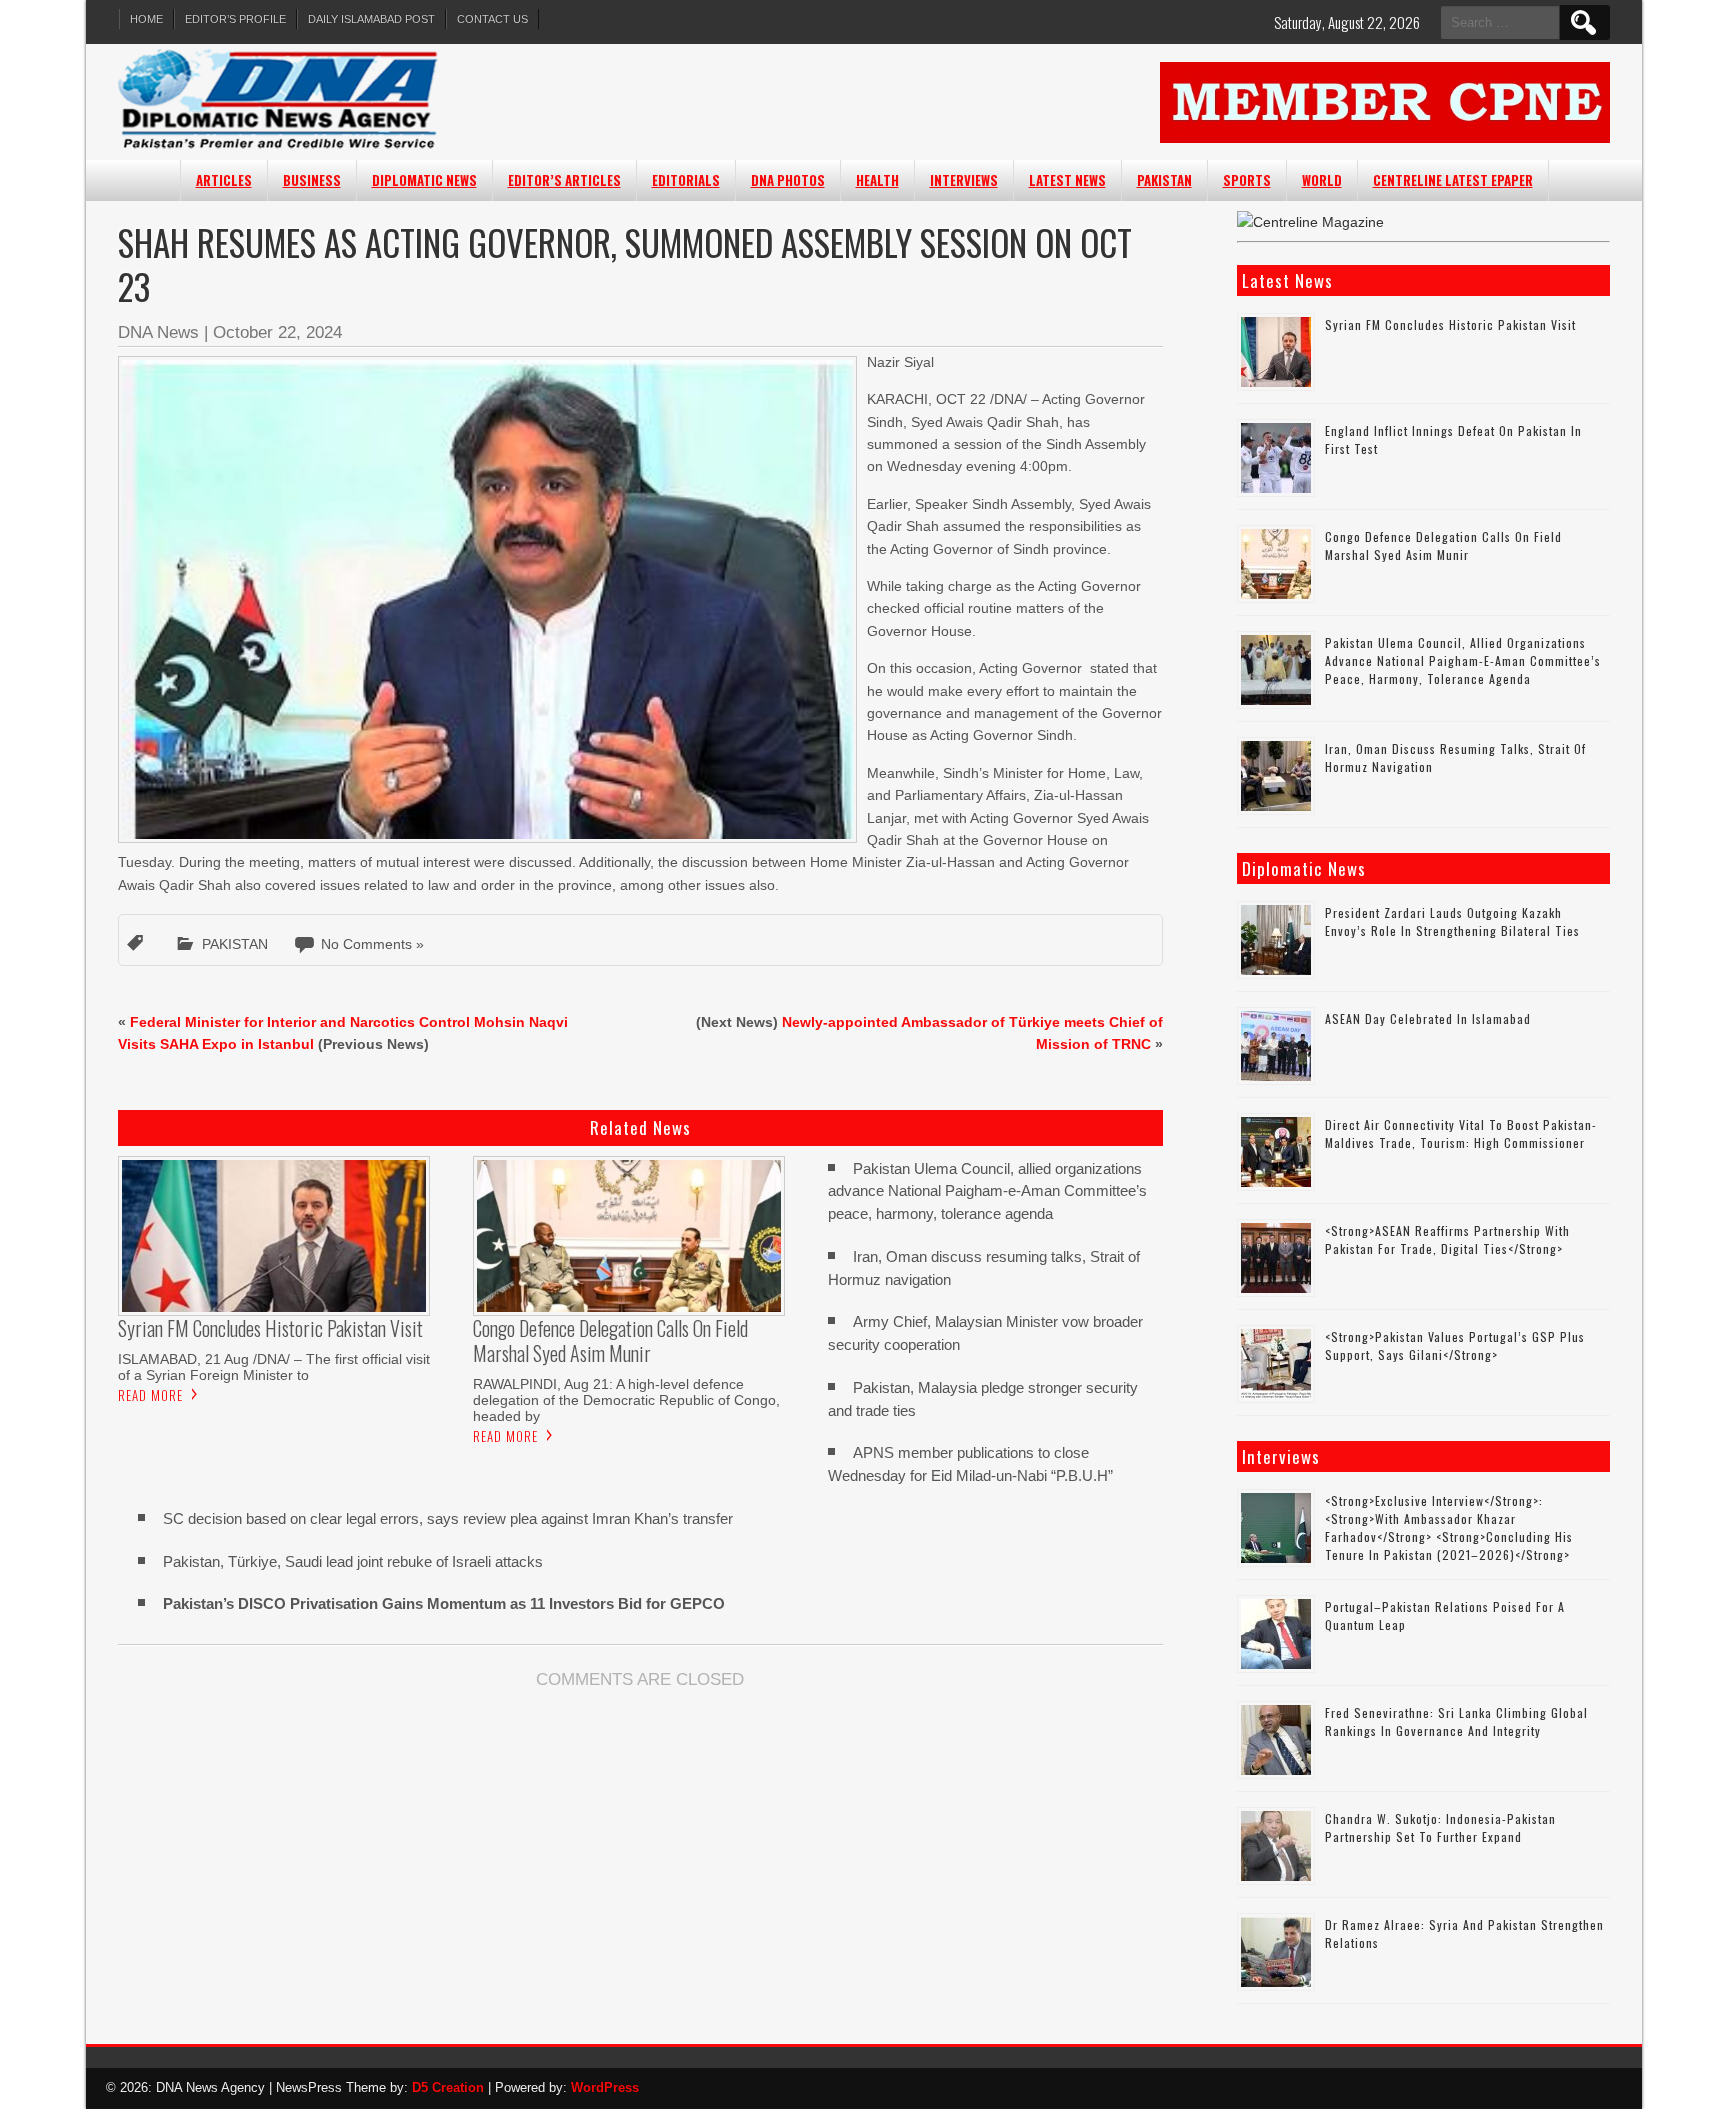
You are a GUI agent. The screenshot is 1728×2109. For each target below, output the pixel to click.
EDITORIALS (686, 180)
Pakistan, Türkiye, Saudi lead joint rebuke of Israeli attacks (353, 1561)
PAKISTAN (1164, 180)
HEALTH (877, 180)
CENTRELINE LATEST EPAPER (1453, 180)
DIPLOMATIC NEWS (424, 180)
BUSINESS (312, 180)
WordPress (605, 2087)
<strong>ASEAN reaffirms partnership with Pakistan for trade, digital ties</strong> (1447, 1239)
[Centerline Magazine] (1310, 222)
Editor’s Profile (235, 19)
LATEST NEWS (1067, 180)
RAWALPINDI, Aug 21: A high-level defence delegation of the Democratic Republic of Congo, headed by (626, 1400)
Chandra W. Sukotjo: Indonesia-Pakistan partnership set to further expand (1440, 1827)
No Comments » (372, 944)
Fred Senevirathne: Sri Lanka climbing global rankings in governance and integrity (1456, 1721)
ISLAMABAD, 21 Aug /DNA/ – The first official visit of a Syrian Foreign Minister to (274, 1367)
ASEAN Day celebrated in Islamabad (1428, 1018)
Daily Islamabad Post (371, 19)
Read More (150, 1395)
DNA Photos (788, 180)
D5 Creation (448, 2087)
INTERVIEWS (964, 180)
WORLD (1322, 180)
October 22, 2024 (277, 332)
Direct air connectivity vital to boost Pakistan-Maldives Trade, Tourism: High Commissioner (1461, 1133)
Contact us (492, 19)
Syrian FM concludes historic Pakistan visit (1450, 324)
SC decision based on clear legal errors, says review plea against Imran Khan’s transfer (448, 1518)
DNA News (158, 332)
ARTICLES (224, 180)
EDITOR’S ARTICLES (564, 180)
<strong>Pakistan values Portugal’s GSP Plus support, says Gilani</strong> (1455, 1345)
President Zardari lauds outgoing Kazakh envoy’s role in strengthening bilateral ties (1452, 921)
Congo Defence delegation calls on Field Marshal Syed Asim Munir (1443, 545)
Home (146, 19)
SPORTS (1247, 180)
